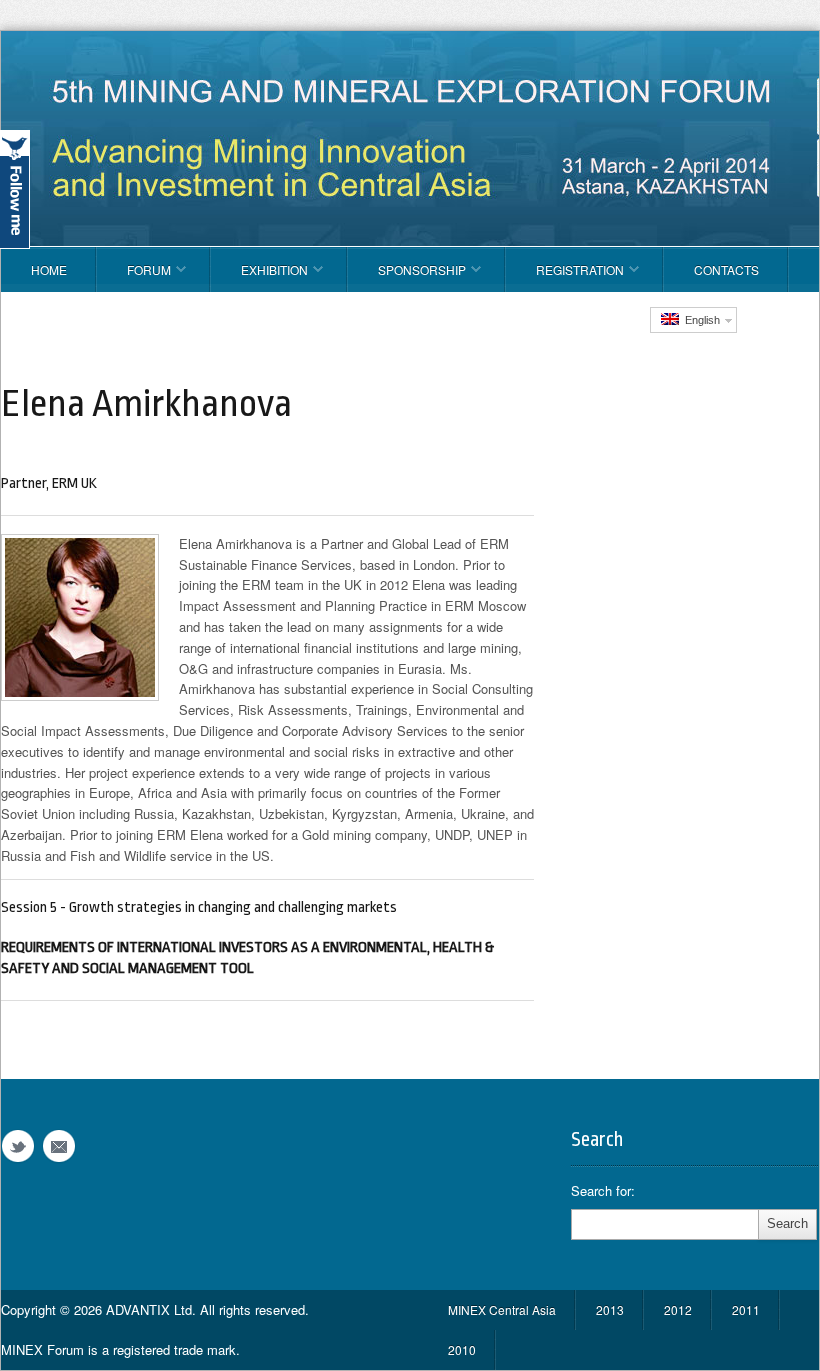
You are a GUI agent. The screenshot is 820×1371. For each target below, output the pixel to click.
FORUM (134, 276)
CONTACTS (726, 269)
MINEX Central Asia (502, 1309)
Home (49, 269)
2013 (610, 1309)
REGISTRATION (565, 276)
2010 (462, 1349)
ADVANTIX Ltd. (153, 1309)
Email (59, 1146)
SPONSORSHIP (407, 276)
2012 (678, 1309)
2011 (746, 1309)
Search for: (603, 1191)
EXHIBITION (259, 276)
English (699, 320)
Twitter (18, 1146)
